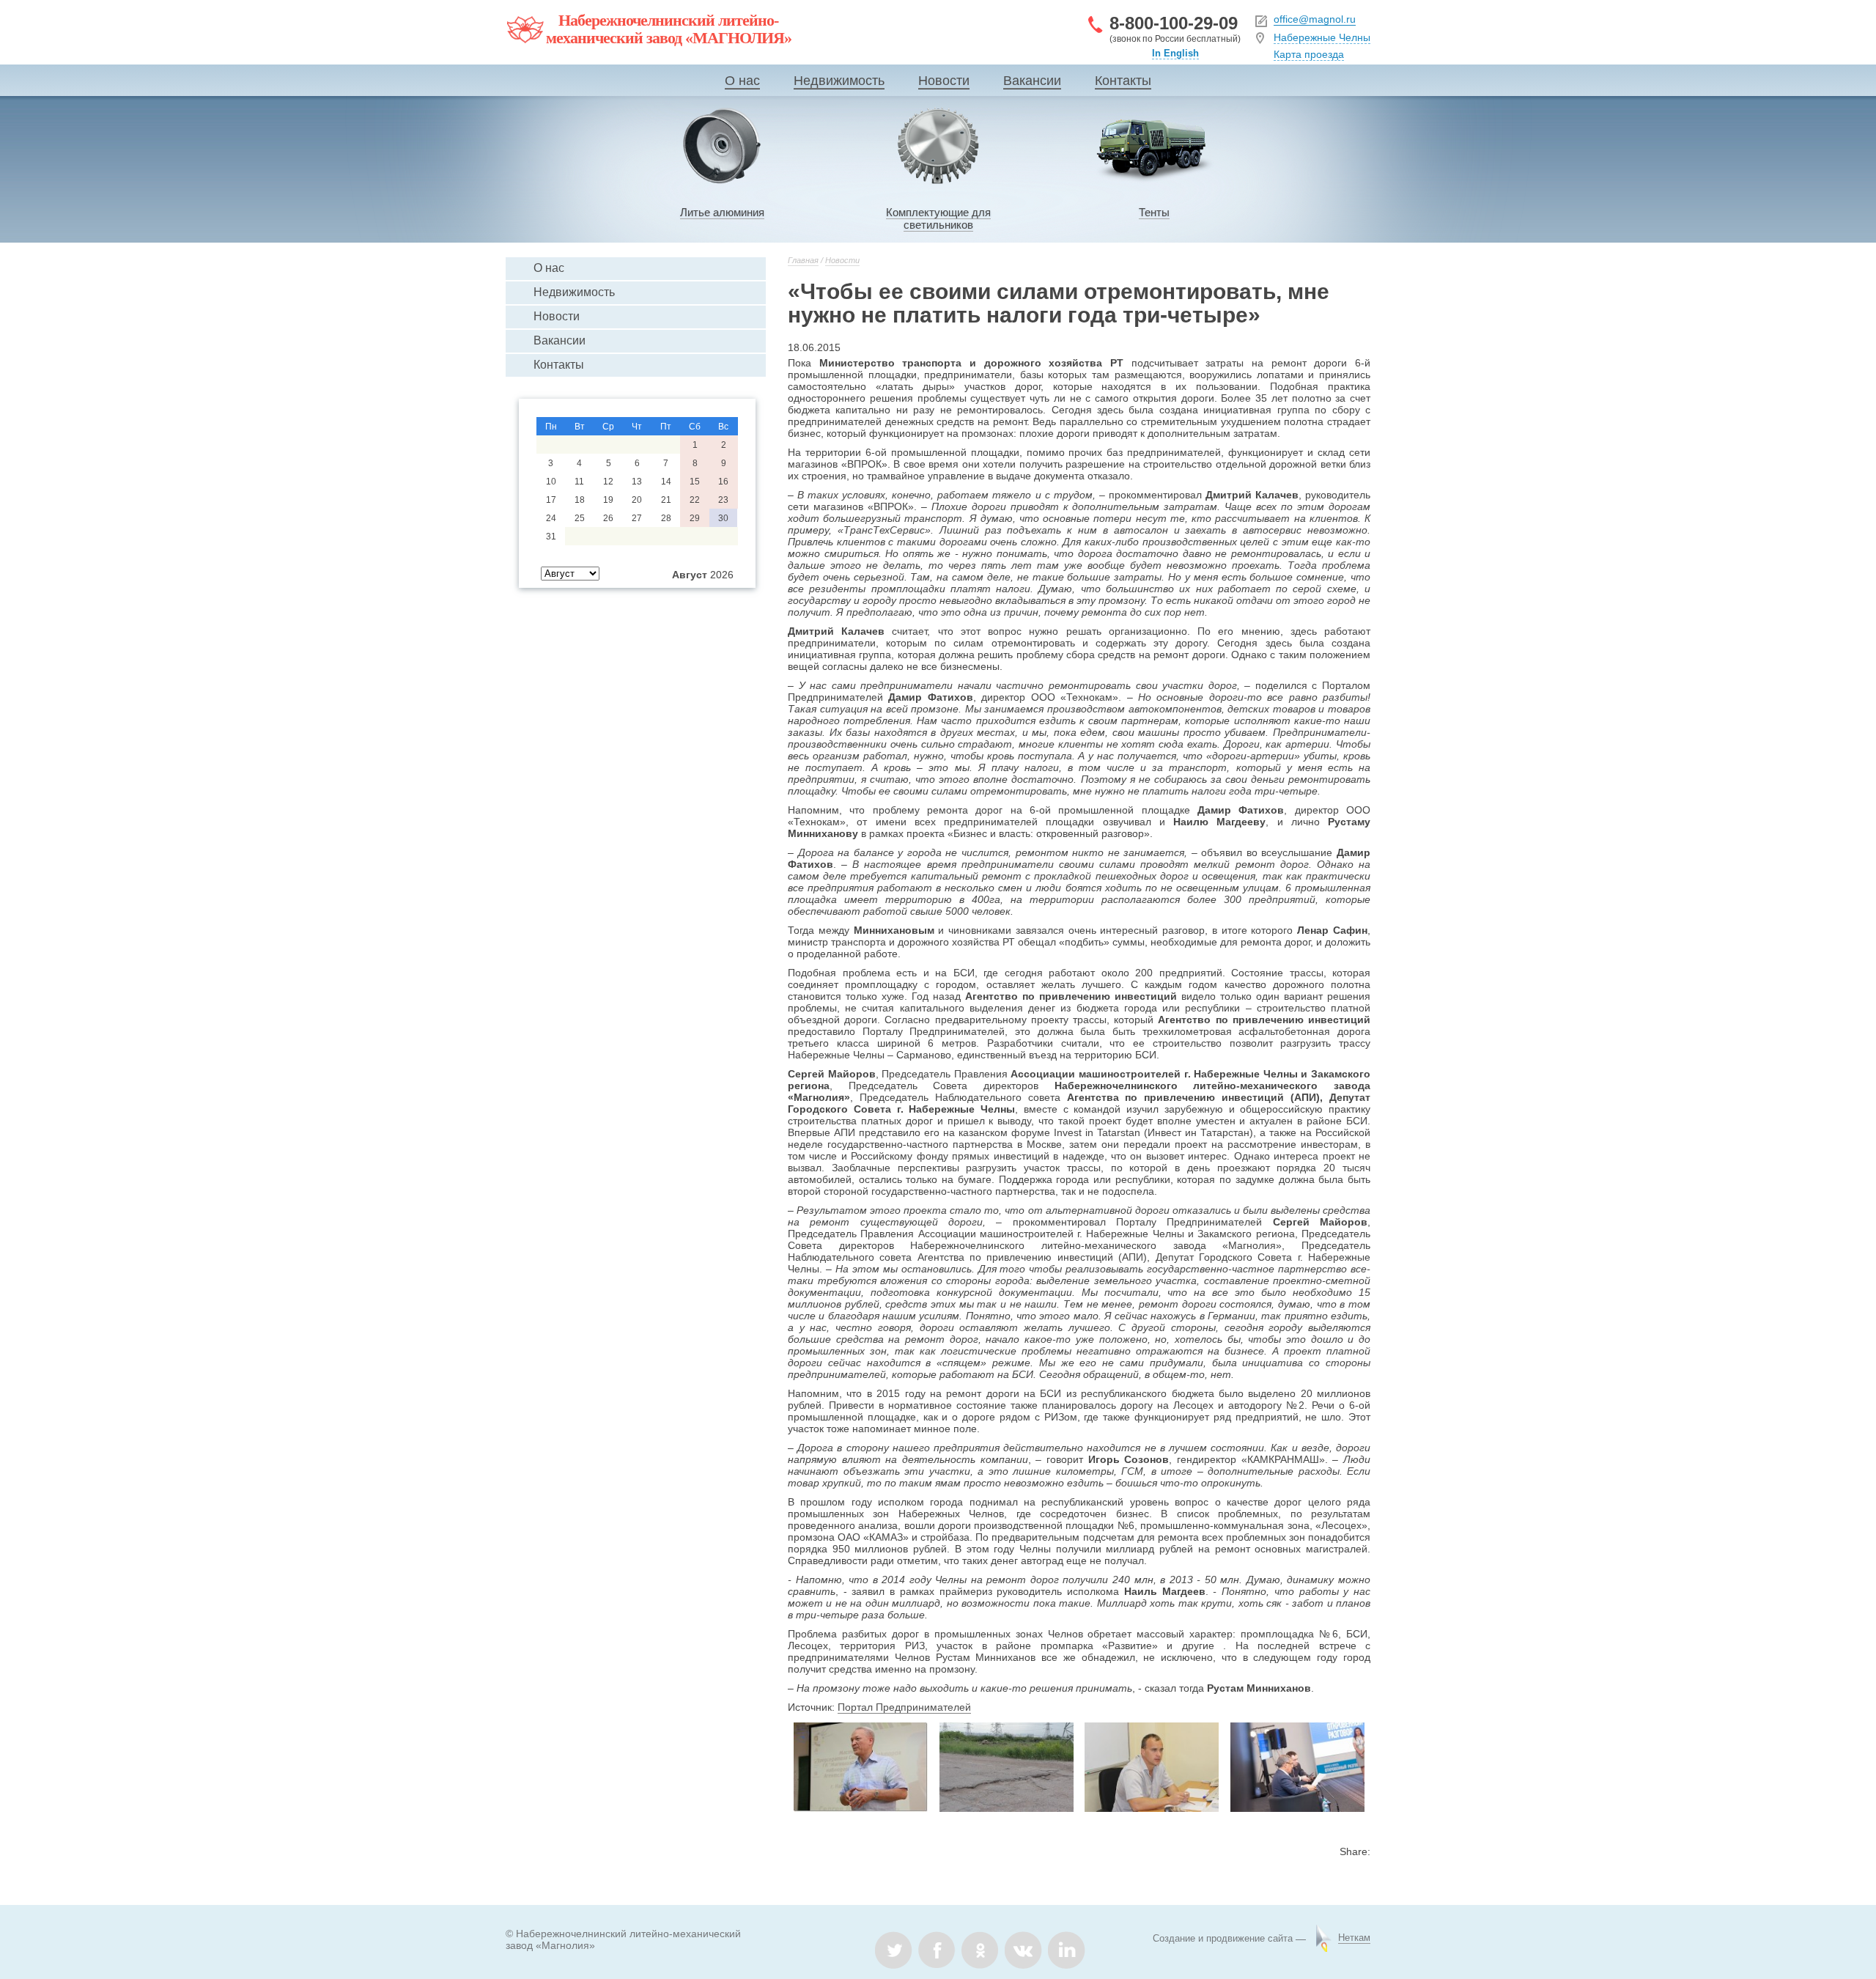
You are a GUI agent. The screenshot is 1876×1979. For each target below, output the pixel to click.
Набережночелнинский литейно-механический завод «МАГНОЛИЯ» (669, 29)
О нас (742, 81)
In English (1175, 53)
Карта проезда (1309, 54)
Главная (803, 260)
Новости (944, 81)
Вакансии (1032, 81)
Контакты (1123, 81)
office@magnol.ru (1315, 19)
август (690, 575)
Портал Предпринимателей (904, 1707)
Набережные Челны (1322, 37)
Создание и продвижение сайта (1223, 1938)
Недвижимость (839, 81)
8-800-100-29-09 (1174, 23)
